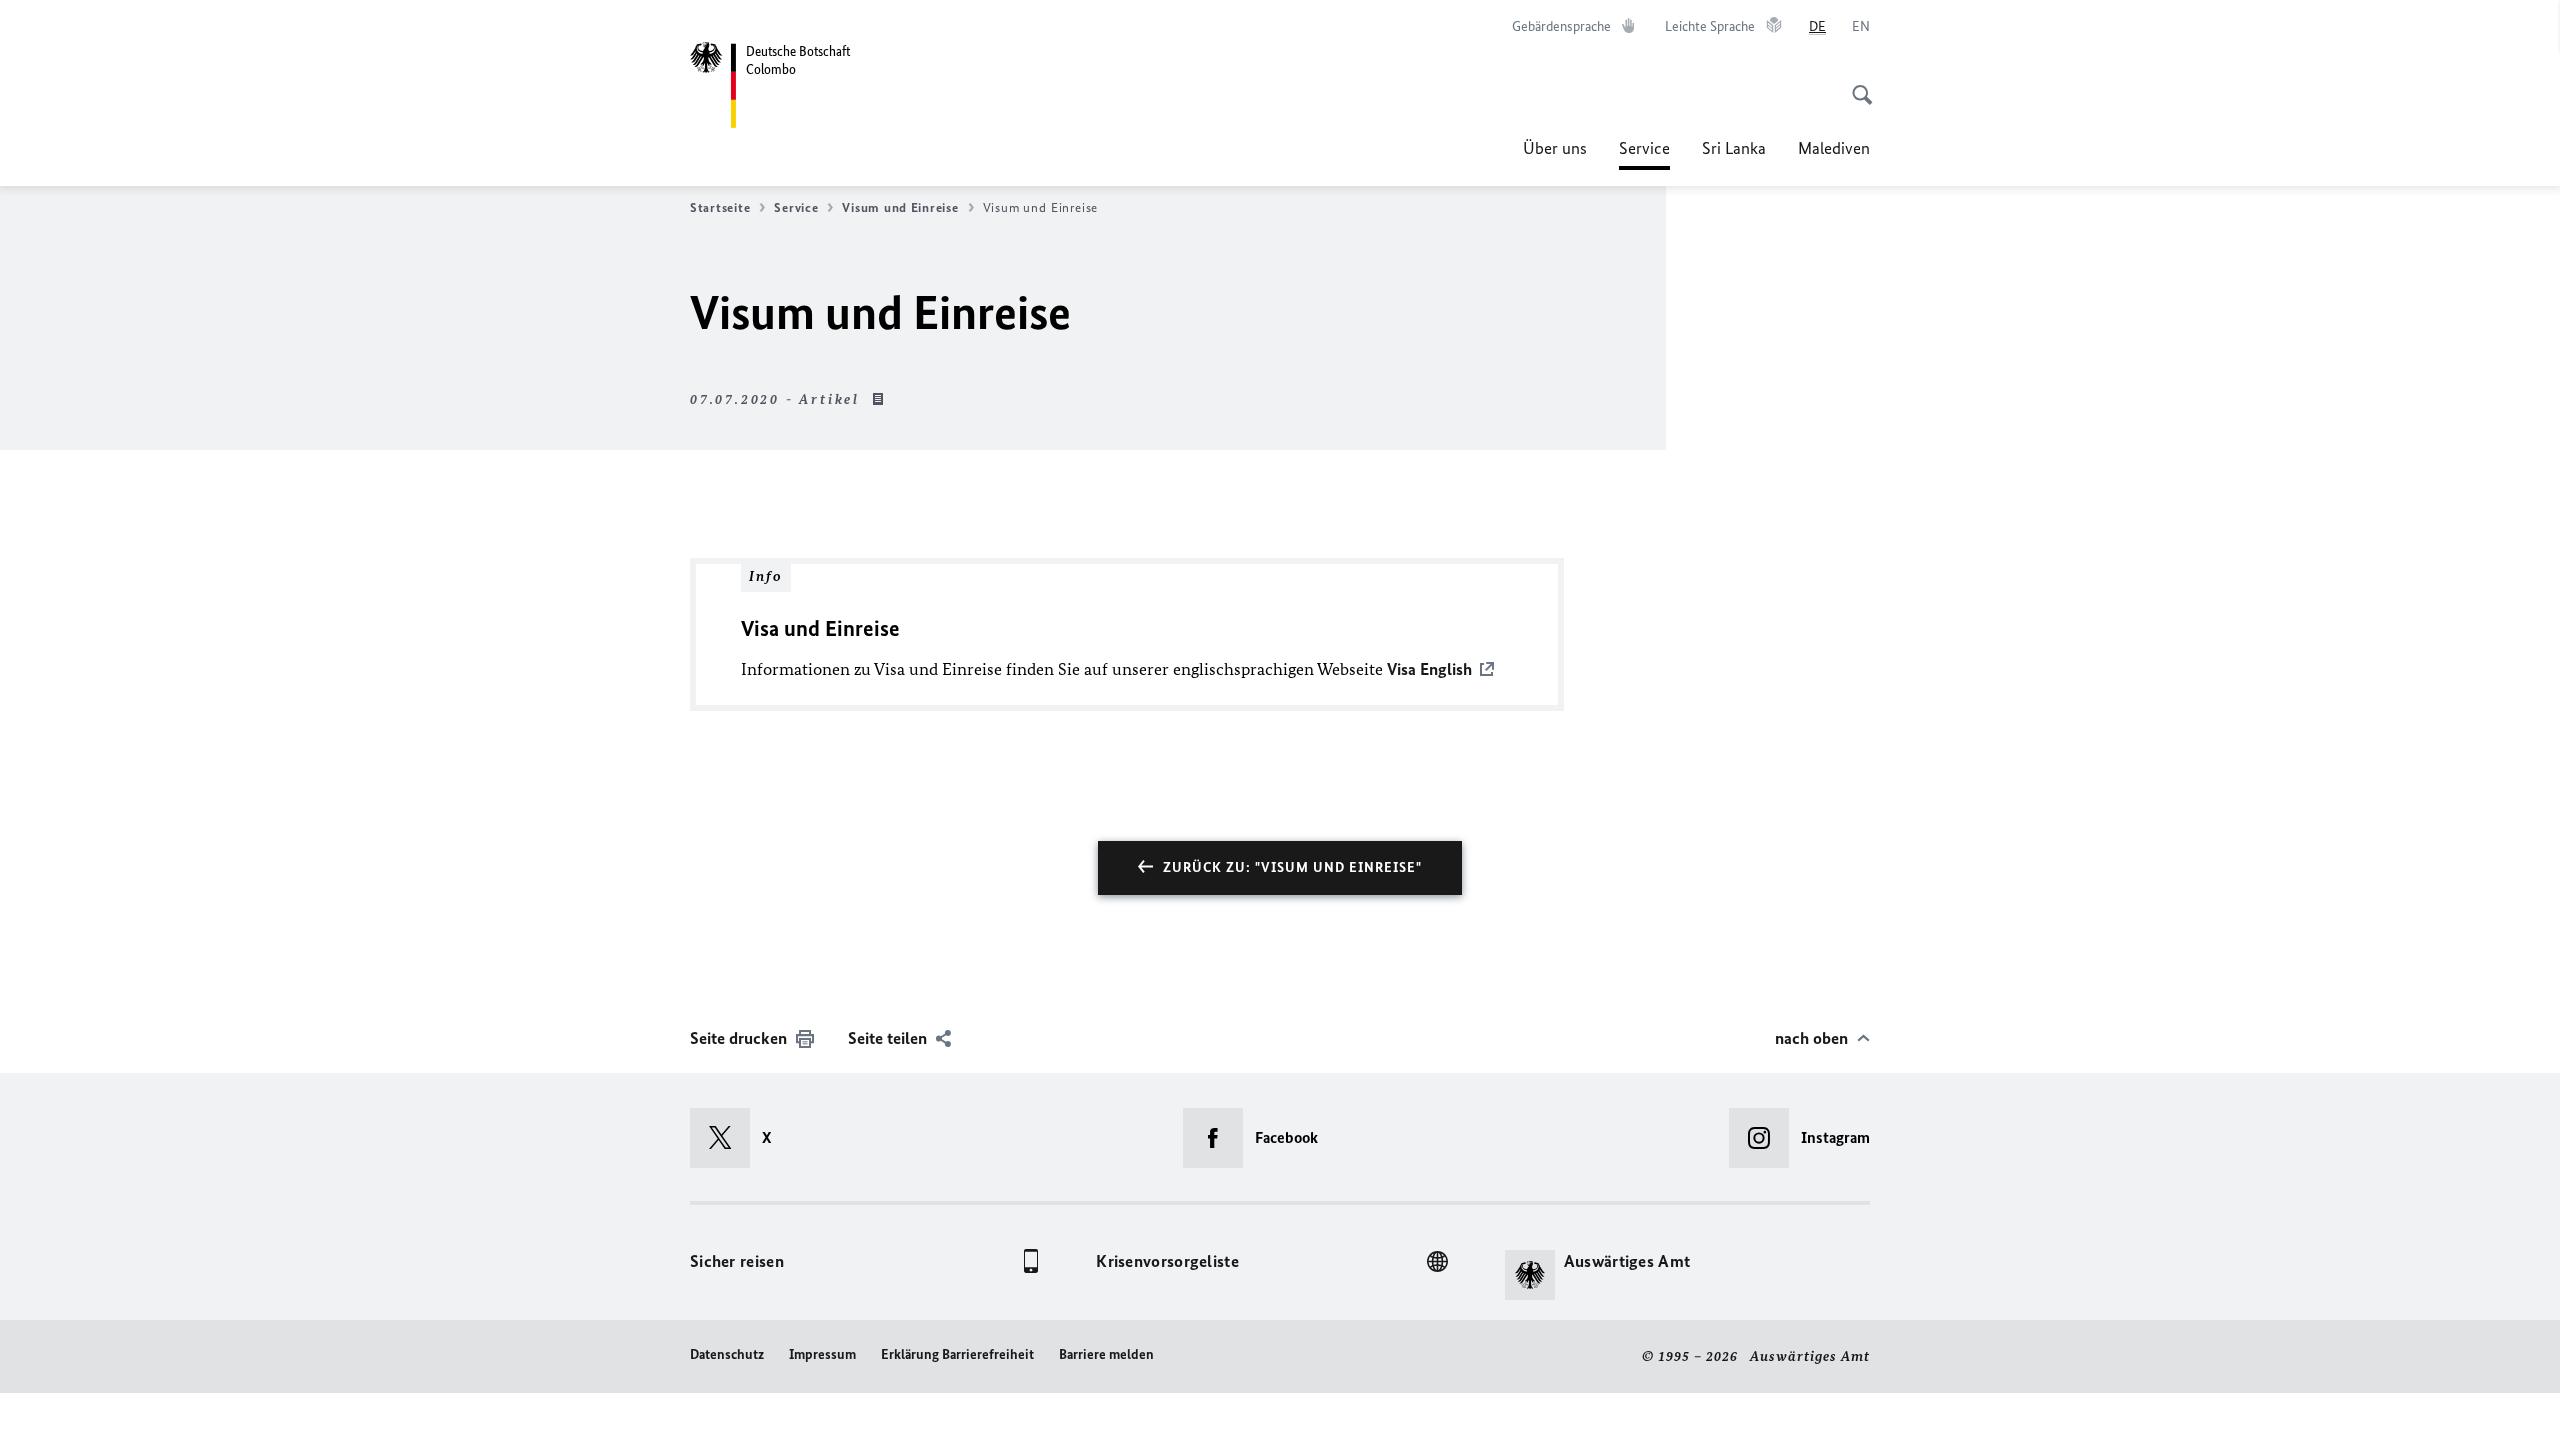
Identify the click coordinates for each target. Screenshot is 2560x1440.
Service (1644, 154)
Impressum (822, 1354)
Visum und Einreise (900, 207)
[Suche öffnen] (1856, 84)
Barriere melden (1106, 1354)
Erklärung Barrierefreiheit (957, 1354)
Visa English (1429, 669)
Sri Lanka (1734, 148)
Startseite (720, 207)
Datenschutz (727, 1354)
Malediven (1834, 148)
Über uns (1555, 148)
